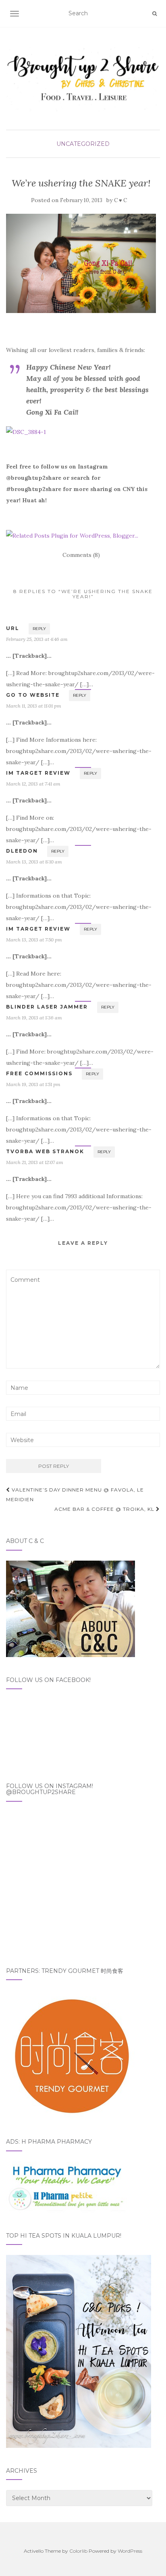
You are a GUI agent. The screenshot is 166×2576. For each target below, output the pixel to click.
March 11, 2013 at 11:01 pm (34, 706)
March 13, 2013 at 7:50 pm (34, 940)
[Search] (155, 14)
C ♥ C (120, 200)
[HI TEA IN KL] (79, 2351)
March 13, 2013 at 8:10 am (34, 862)
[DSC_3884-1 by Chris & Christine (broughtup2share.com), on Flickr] (26, 432)
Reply (39, 629)
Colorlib (78, 2551)
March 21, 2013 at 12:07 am (35, 1162)
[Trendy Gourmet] (71, 2054)
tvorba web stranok (45, 1151)
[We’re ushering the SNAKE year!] (81, 263)
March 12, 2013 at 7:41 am (33, 784)
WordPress (130, 2551)
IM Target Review (38, 773)
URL (13, 628)
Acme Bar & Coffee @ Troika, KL (105, 1509)
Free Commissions (39, 1073)
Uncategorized (83, 144)
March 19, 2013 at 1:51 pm (33, 1084)
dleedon (22, 851)
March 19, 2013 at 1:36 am (34, 1018)
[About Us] (71, 1608)
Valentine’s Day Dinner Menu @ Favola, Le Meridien (75, 1495)
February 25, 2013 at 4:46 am (37, 639)
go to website (33, 695)
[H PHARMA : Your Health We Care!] (66, 2186)
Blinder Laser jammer (47, 1007)
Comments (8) (81, 555)
